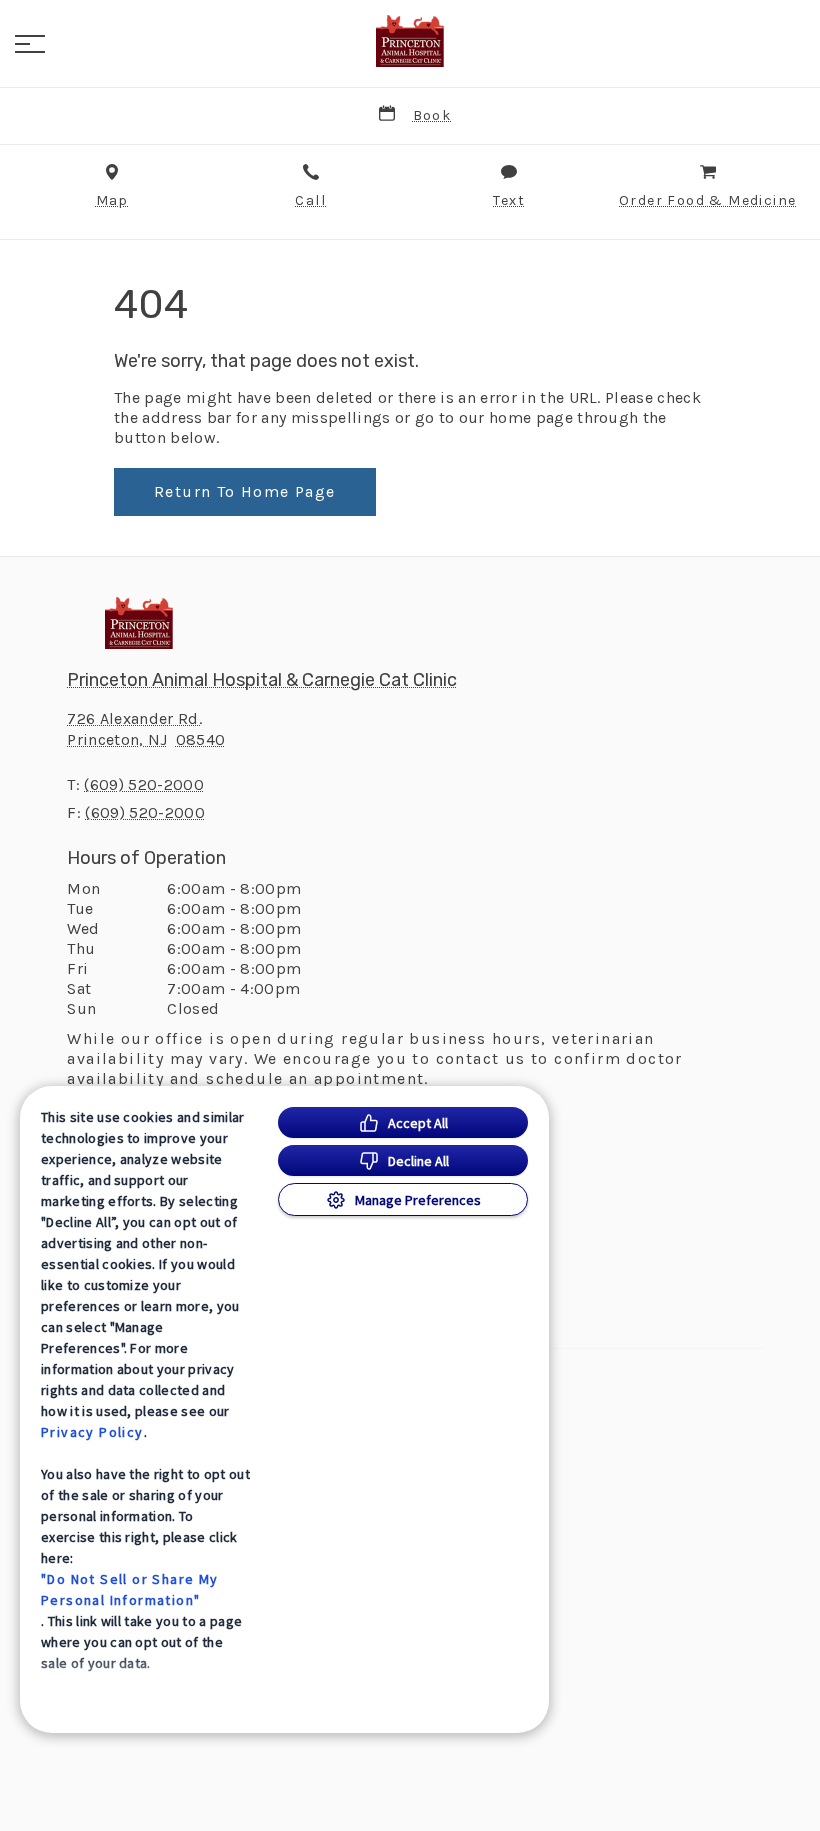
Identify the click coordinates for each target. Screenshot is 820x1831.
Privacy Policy (92, 1432)
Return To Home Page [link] (245, 491)
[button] (30, 44)
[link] (410, 41)
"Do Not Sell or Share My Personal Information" (130, 1589)
